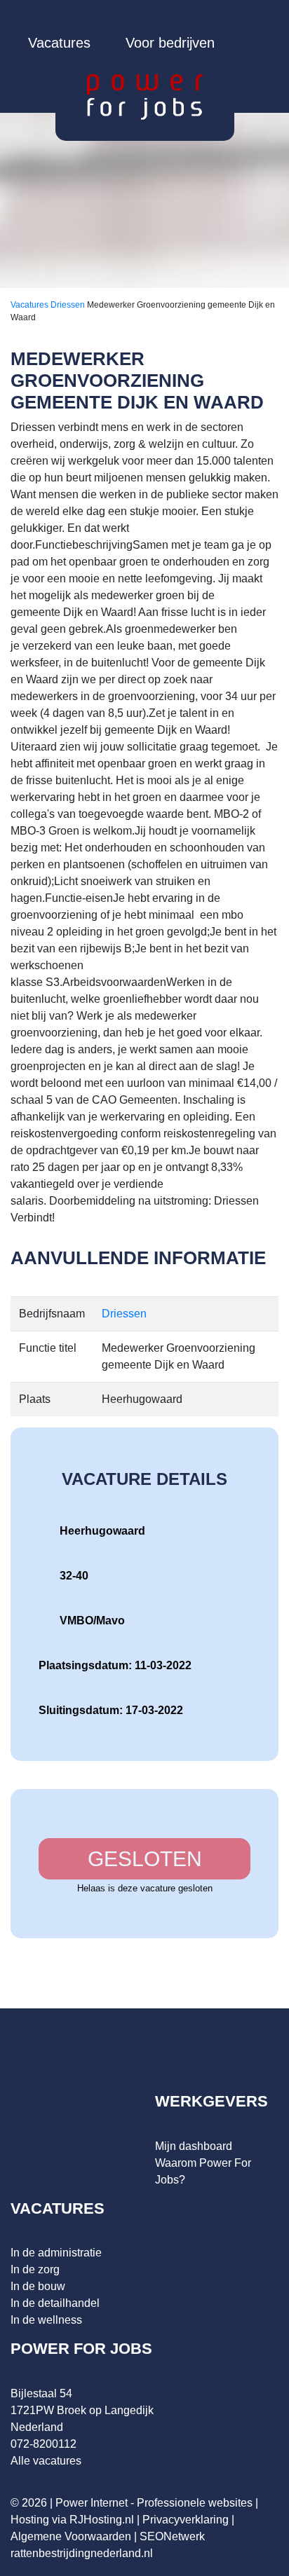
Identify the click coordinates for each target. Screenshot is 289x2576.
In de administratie (56, 2253)
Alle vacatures (46, 2461)
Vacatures (59, 43)
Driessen (69, 305)
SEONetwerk (172, 2536)
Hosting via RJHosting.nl (72, 2520)
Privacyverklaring (186, 2520)
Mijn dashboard (194, 2146)
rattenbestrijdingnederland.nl (82, 2553)
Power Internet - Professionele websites (154, 2503)
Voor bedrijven (170, 43)
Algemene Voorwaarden (71, 2536)
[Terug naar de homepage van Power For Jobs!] (145, 96)
